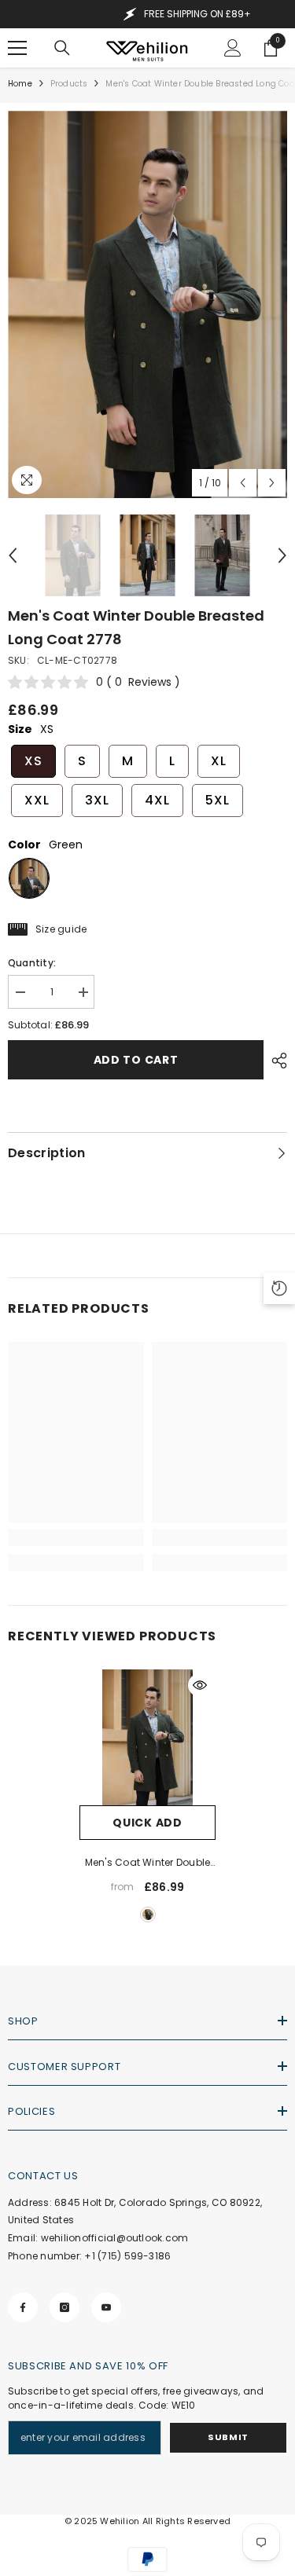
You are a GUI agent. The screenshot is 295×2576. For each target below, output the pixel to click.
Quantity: (32, 963)
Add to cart (136, 1060)
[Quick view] (200, 1685)
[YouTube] (106, 2307)
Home (20, 84)
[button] (243, 483)
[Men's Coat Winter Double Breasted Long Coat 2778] (147, 1737)
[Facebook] (23, 2307)
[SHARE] (275, 1061)
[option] (147, 304)
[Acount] (233, 48)
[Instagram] (65, 2307)
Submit (228, 2437)
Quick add (147, 1823)
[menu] (17, 48)
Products (69, 84)
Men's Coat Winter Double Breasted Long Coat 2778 (148, 1863)
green (148, 1915)
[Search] (62, 48)
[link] (76, 1537)
